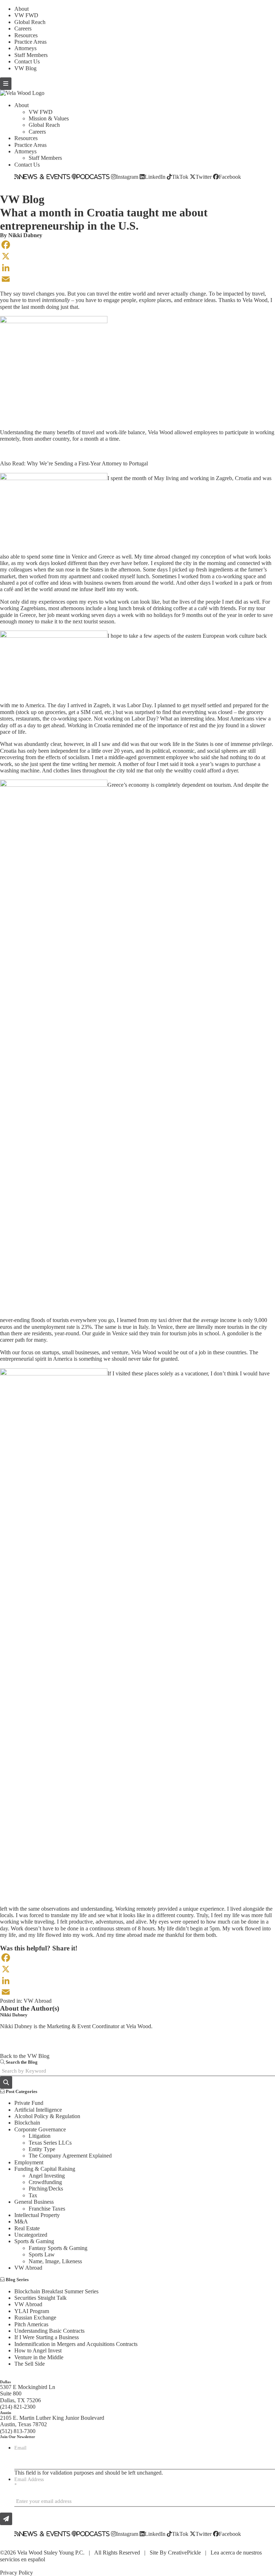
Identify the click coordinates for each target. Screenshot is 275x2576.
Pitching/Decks (46, 2189)
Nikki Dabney (25, 235)
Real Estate (27, 2228)
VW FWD (26, 15)
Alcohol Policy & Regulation (47, 2116)
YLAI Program (32, 2311)
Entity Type (42, 2149)
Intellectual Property (37, 2215)
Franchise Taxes (47, 2209)
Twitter (204, 177)
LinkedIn (155, 177)
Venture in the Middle (39, 2357)
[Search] (6, 2082)
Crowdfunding (45, 2182)
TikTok (180, 177)
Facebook (230, 177)
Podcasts (93, 177)
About (21, 9)
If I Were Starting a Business (47, 2337)
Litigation (40, 2136)
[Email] (137, 279)
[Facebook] (137, 245)
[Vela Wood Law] (22, 93)
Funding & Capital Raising (45, 2169)
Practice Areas (30, 42)
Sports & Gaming (34, 2241)
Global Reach (30, 22)
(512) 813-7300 (18, 2431)
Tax (33, 2195)
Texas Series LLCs (50, 2143)
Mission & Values (49, 118)
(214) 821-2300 (18, 2407)
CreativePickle (184, 2553)
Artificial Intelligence (38, 2110)
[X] (137, 256)
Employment (29, 2162)
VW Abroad (38, 2001)
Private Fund (29, 2103)
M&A (21, 2221)
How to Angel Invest (38, 2350)
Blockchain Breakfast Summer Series (56, 2291)
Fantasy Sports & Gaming (58, 2248)
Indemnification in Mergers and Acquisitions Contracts (76, 2344)
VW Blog (25, 68)
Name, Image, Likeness (55, 2261)
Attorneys (25, 48)
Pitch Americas (31, 2324)
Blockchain (27, 2123)
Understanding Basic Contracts (49, 2331)
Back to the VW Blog (25, 2056)
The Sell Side (30, 2364)
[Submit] (6, 2519)
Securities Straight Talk (40, 2298)
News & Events (45, 177)
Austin (6, 2413)
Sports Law (42, 2254)
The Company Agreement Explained (70, 2156)
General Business (34, 2202)
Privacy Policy (16, 2573)
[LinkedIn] (137, 268)
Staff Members (31, 55)
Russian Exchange (35, 2318)
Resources (26, 35)
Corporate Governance (40, 2129)
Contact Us (27, 61)
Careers (23, 28)
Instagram (127, 177)
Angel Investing (47, 2176)
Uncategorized (31, 2235)
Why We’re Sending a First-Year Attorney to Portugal (87, 463)
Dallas (5, 2382)
